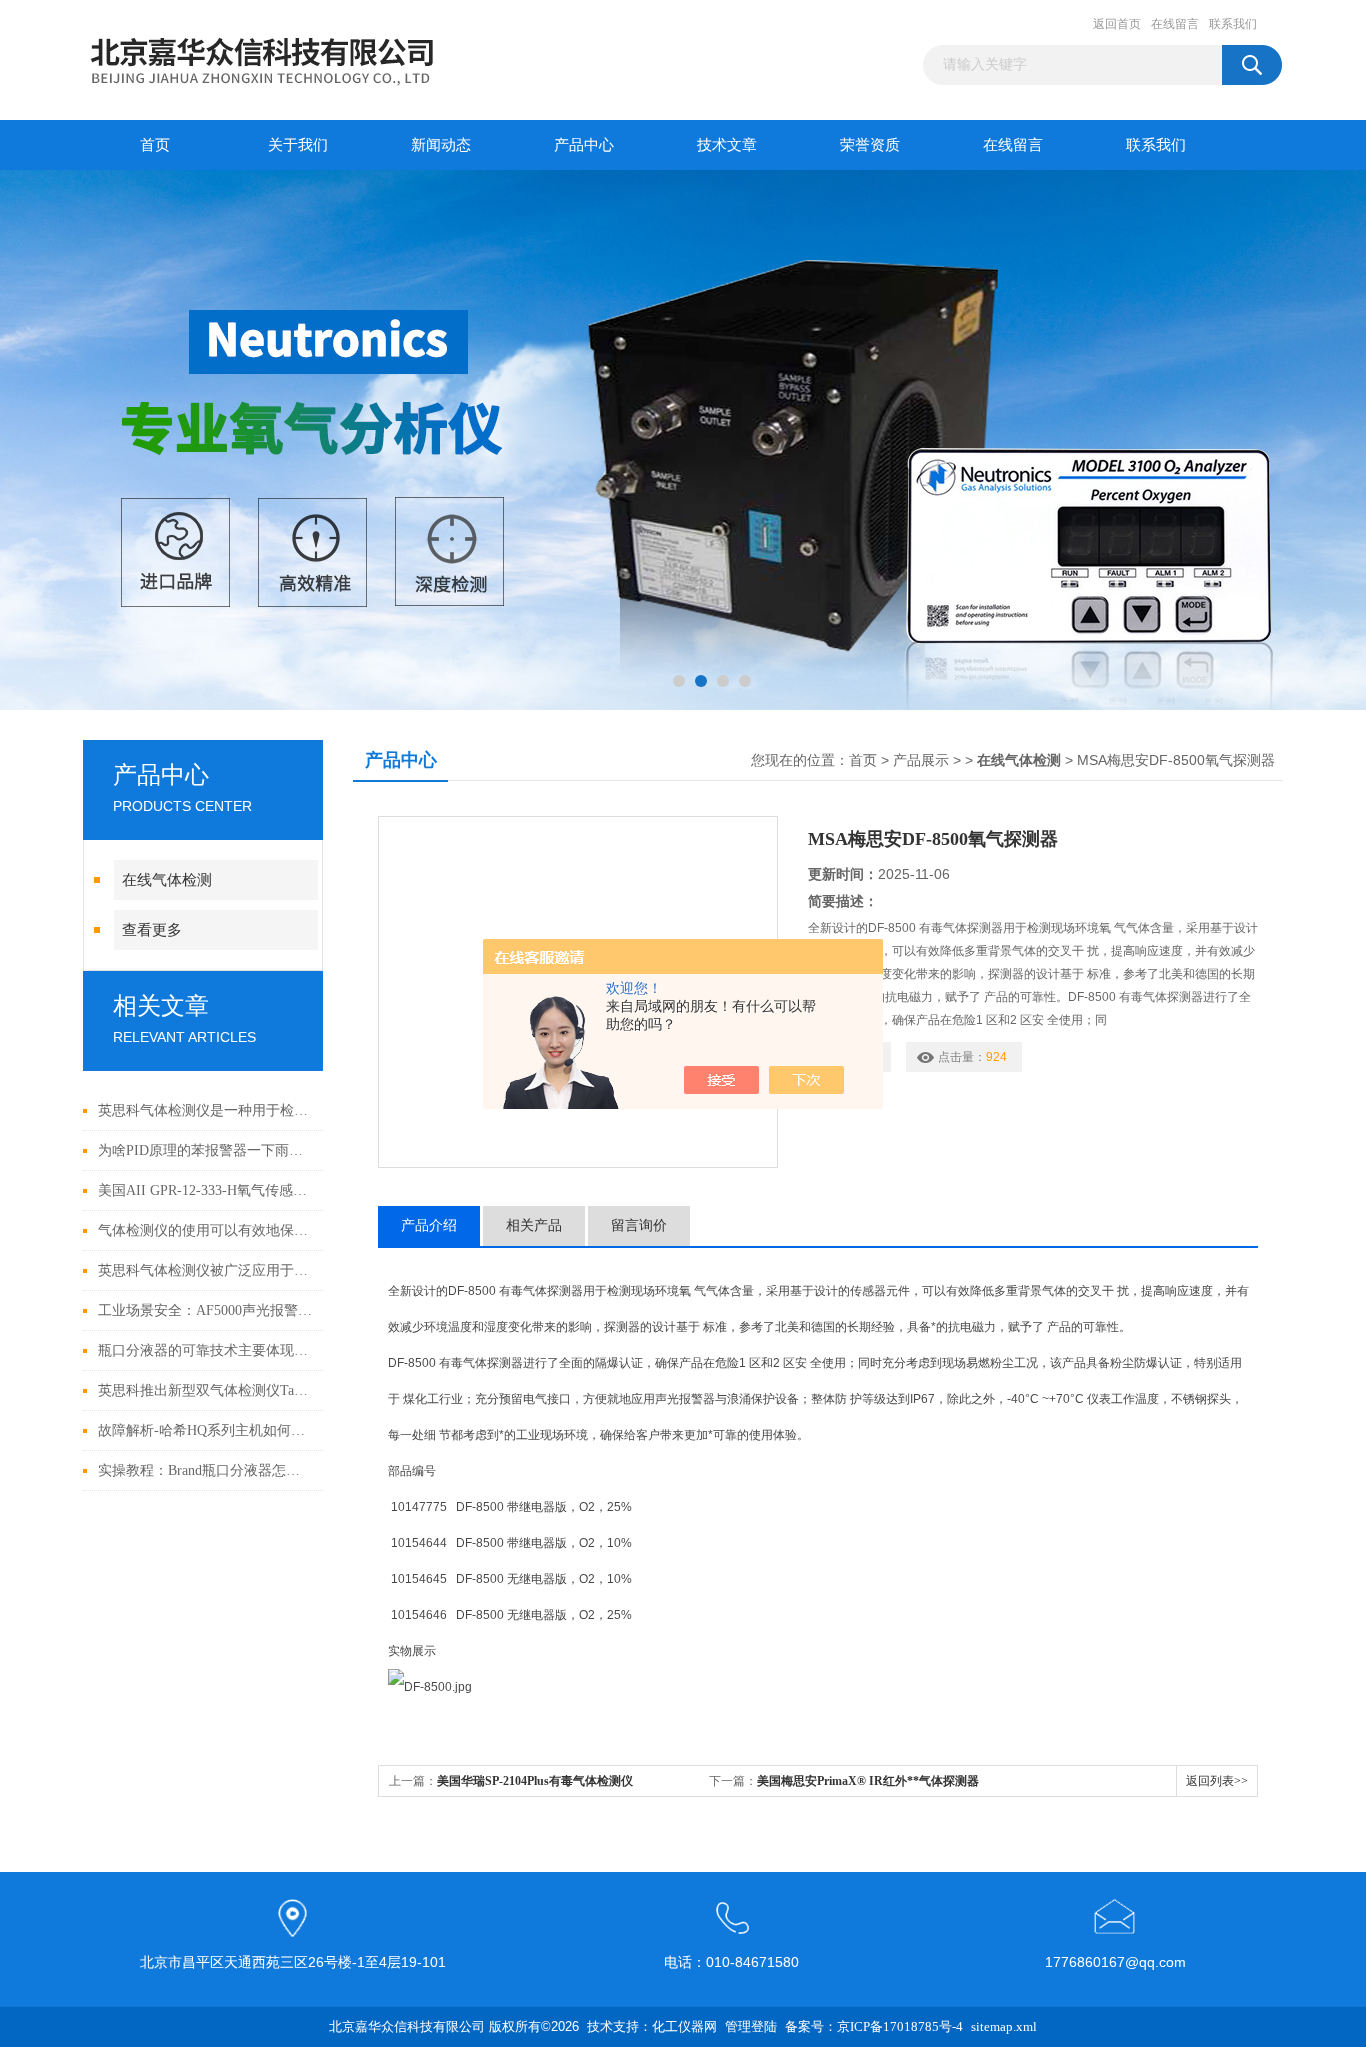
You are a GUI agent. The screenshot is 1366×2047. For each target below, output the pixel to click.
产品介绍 (429, 1225)
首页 (155, 145)
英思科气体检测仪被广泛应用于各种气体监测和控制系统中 (205, 1270)
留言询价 (639, 1225)
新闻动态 (441, 145)
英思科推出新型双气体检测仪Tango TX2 (205, 1390)
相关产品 (534, 1225)
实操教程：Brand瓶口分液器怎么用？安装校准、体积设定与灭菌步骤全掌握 (205, 1470)
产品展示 (921, 760)
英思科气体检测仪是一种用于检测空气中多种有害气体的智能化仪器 (205, 1110)
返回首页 (1117, 24)
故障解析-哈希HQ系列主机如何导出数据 (205, 1430)
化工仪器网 (684, 2026)
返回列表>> (1217, 1781)
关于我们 (298, 145)
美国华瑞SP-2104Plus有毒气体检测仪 (535, 1781)
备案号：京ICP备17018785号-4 (874, 2026)
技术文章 (727, 145)
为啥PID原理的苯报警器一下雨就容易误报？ (205, 1150)
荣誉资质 (870, 145)
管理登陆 (751, 2026)
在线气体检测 (167, 880)
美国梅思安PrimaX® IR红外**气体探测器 (868, 1781)
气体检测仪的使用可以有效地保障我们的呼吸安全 (205, 1230)
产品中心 (584, 145)
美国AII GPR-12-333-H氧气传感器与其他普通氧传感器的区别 (205, 1190)
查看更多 (152, 930)
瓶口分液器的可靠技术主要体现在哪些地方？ (205, 1350)
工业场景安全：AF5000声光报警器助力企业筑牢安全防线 (205, 1310)
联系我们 (1233, 24)
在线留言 (1175, 24)
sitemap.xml (1004, 2026)
